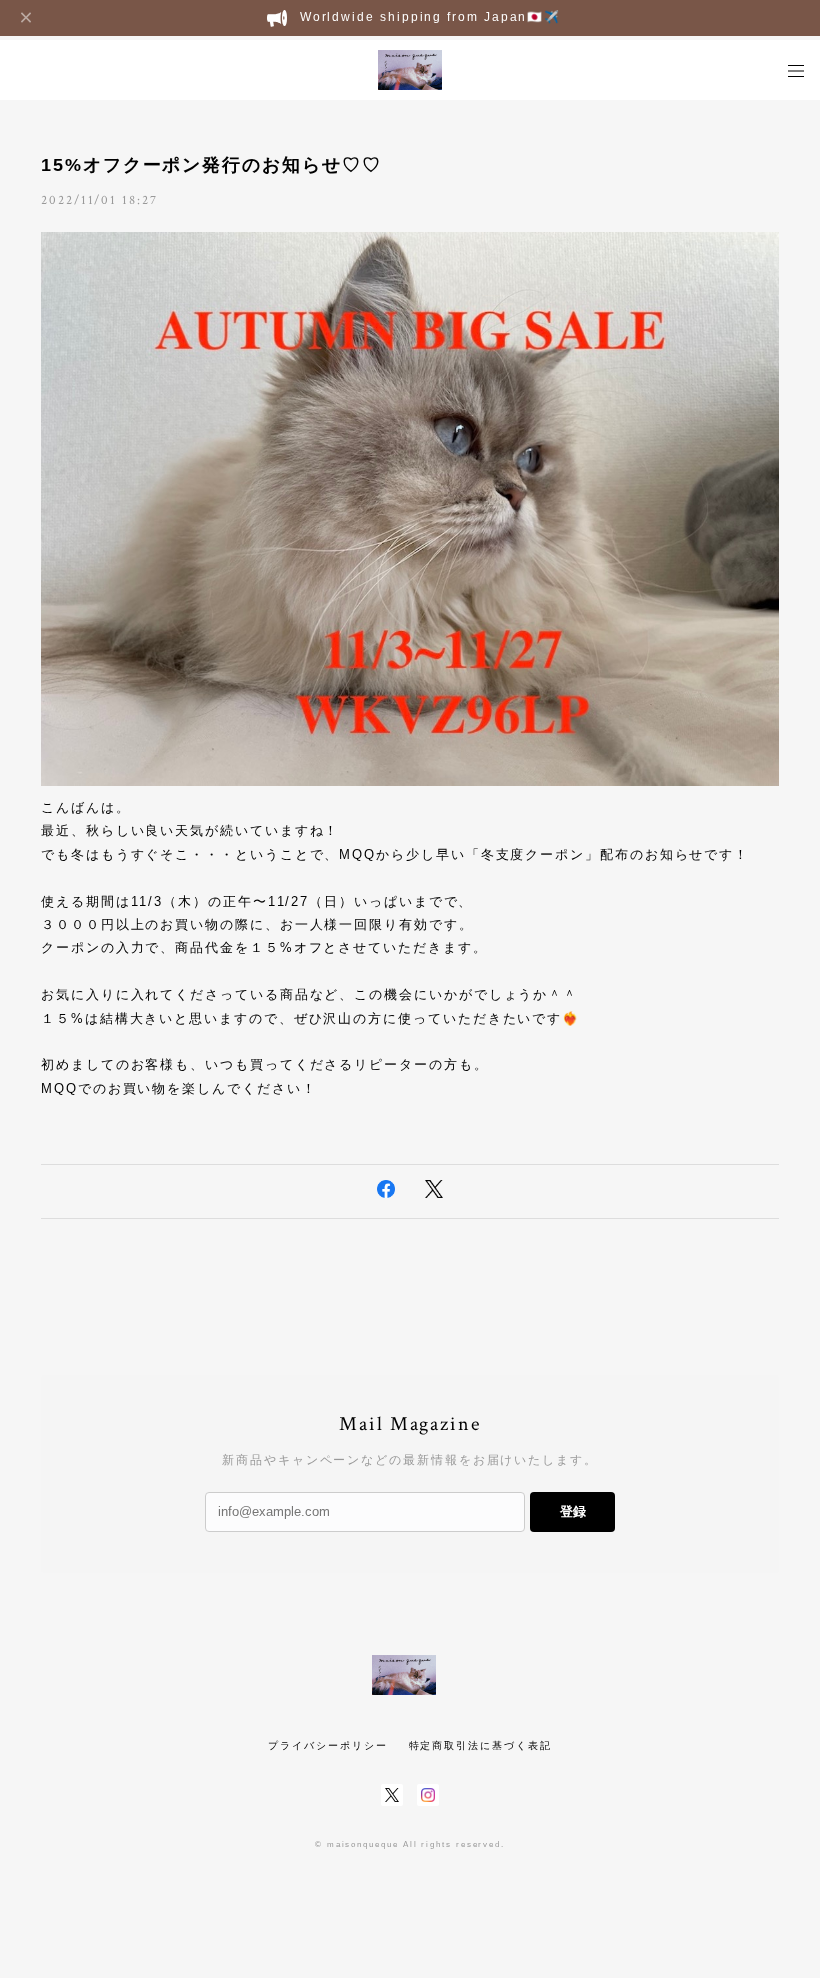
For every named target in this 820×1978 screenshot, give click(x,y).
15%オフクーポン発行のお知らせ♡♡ (211, 165)
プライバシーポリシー (327, 1745)
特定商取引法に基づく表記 (480, 1745)
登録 (573, 1511)
